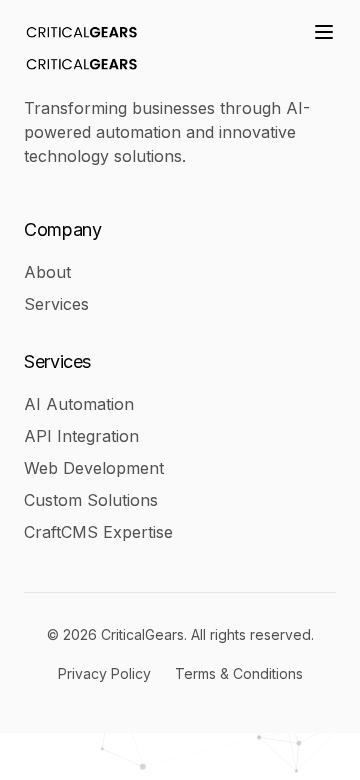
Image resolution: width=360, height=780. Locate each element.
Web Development (94, 468)
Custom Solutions (91, 500)
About (47, 272)
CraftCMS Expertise (98, 532)
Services (56, 304)
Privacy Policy (104, 673)
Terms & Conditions (239, 673)
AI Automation (79, 404)
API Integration (81, 436)
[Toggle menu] (324, 32)
